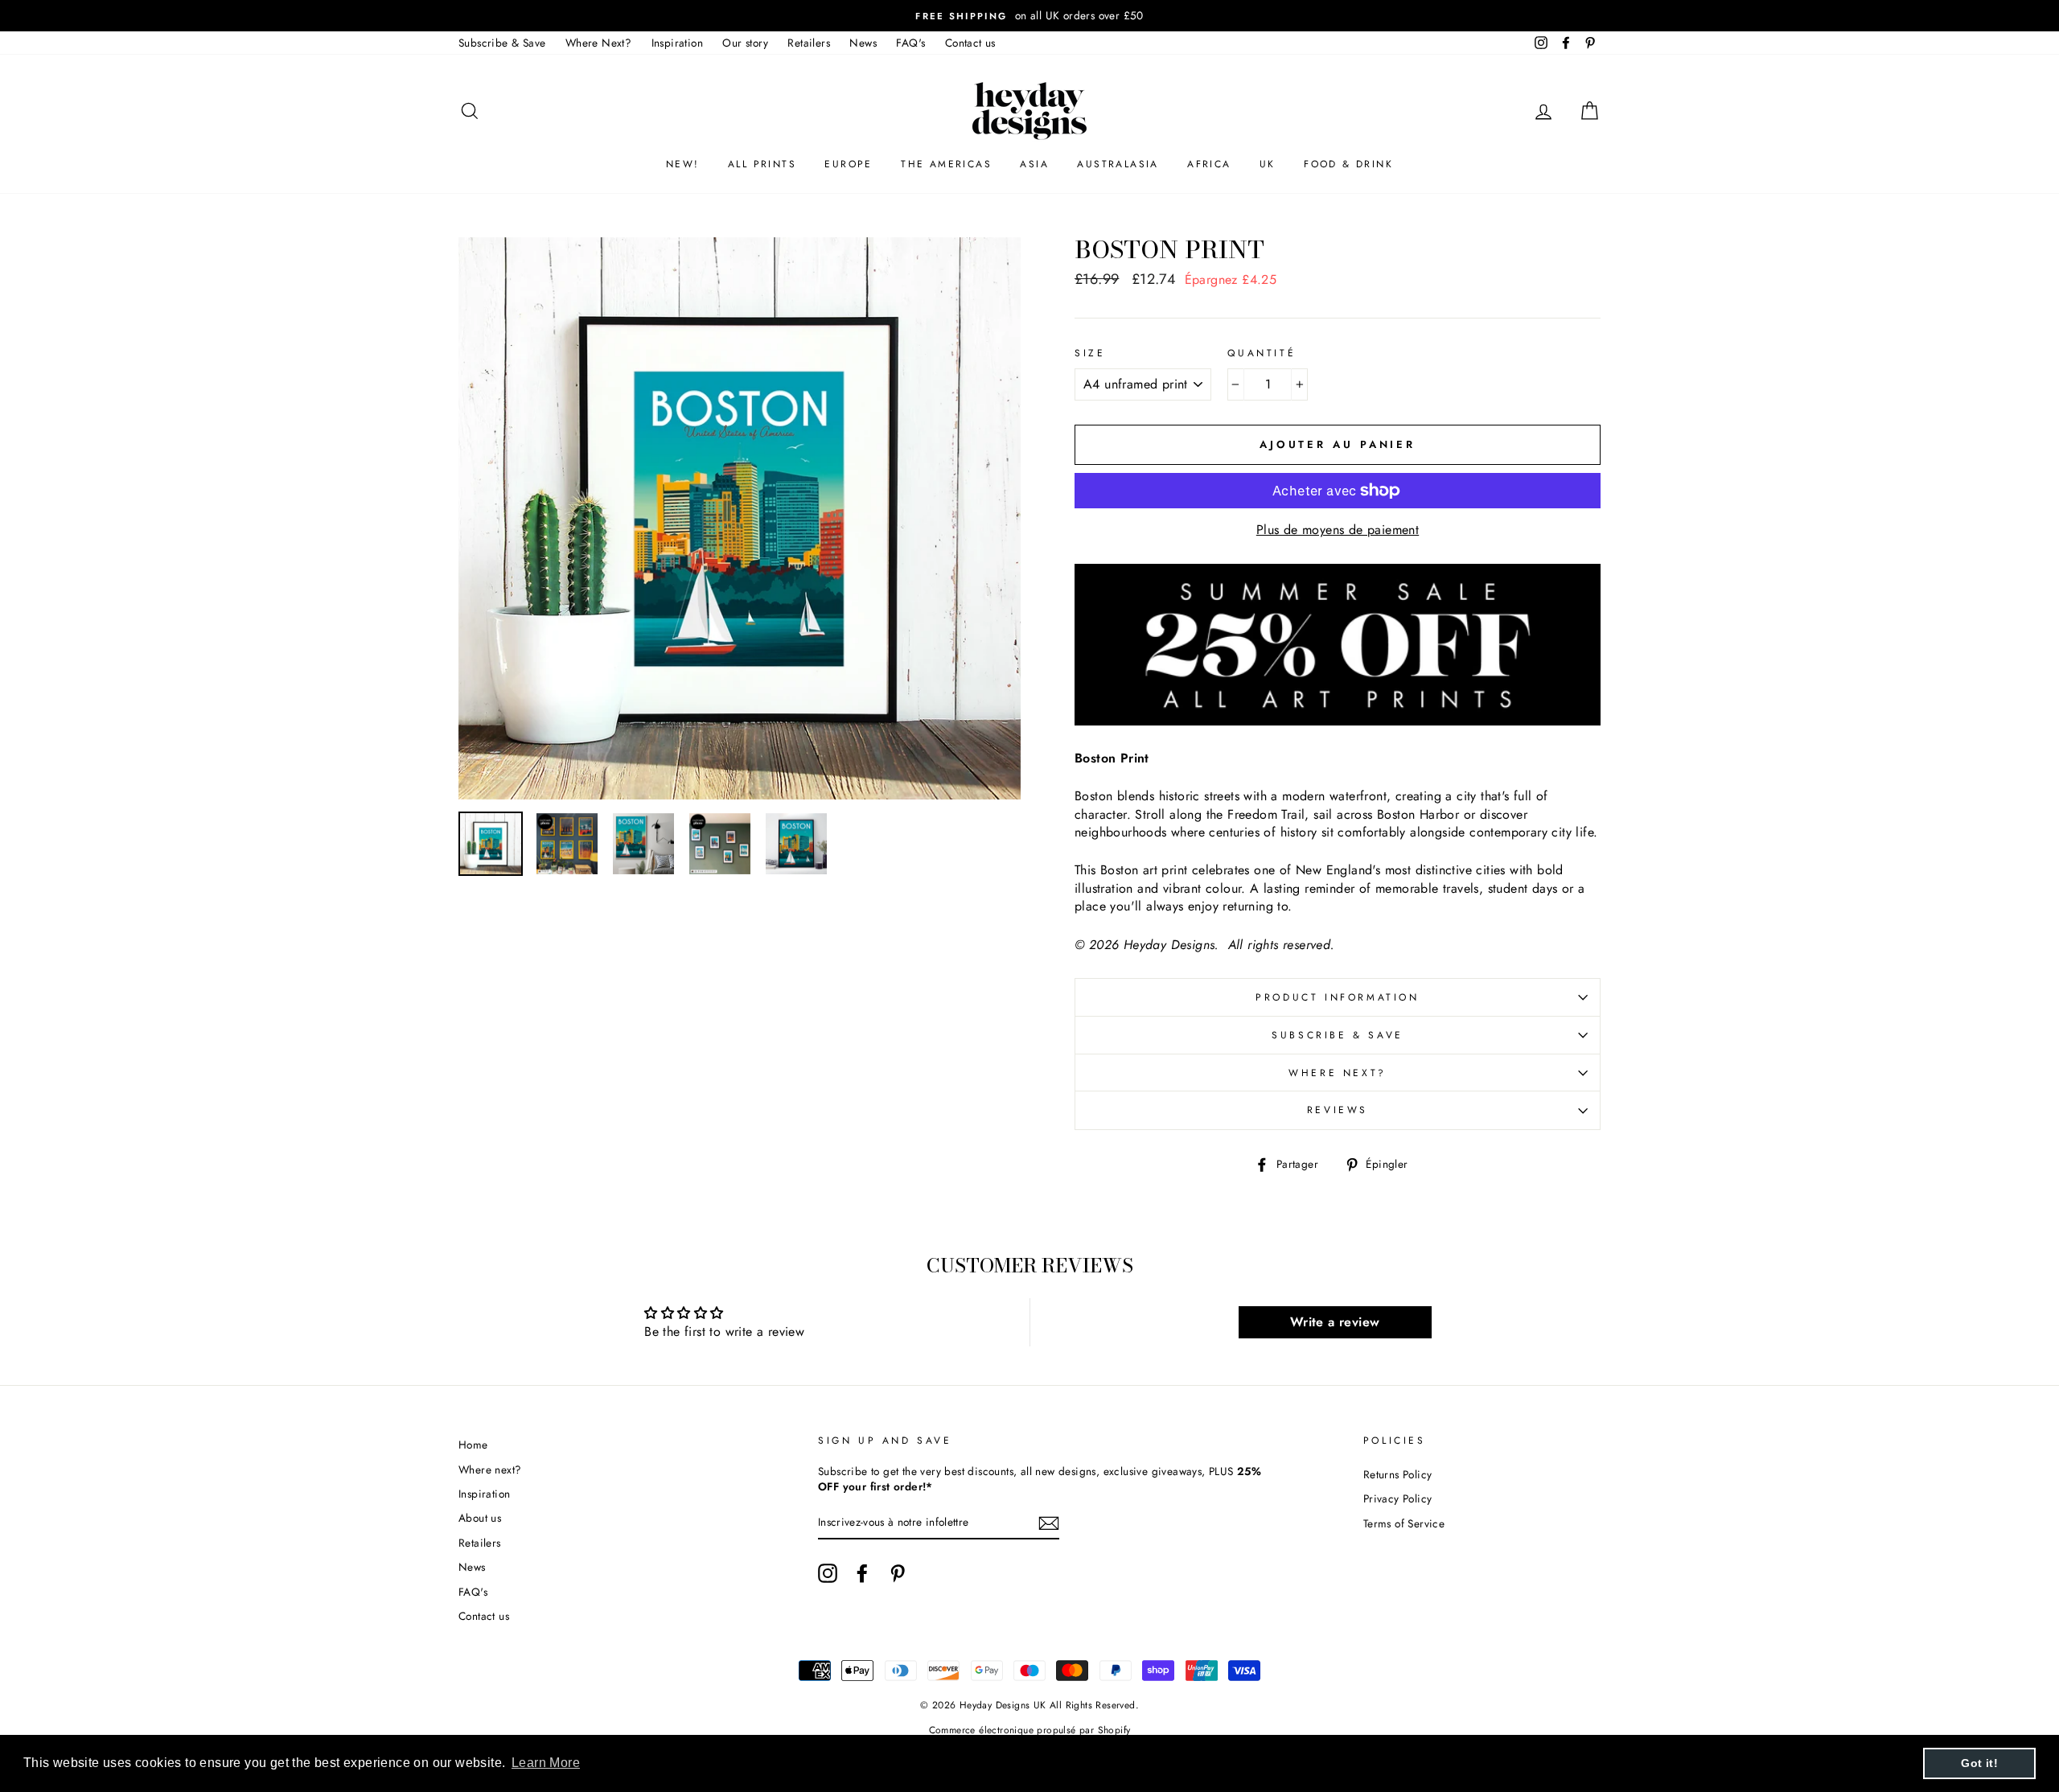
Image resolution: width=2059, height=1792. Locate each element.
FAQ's (910, 43)
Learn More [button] (546, 1763)
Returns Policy (1398, 1474)
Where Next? (598, 43)
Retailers (809, 43)
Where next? (1338, 1073)
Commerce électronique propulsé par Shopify (1030, 1730)
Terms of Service (1404, 1523)
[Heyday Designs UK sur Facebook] (862, 1573)
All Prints (762, 164)
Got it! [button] (1979, 1763)
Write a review (1335, 1322)
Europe (848, 164)
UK (1268, 164)
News (863, 43)
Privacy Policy (1398, 1498)
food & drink (1348, 164)
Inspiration (677, 43)
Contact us (970, 43)
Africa (1209, 164)
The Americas (946, 164)
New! (683, 164)
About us (480, 1518)
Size (1090, 353)
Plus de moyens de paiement (1338, 530)
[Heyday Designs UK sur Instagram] (828, 1573)
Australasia (1118, 164)
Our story (745, 43)
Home (473, 1445)
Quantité (1262, 353)
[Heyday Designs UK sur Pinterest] (898, 1573)
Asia (1034, 164)
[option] (1029, 16)
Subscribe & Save (502, 43)
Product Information (1337, 997)
